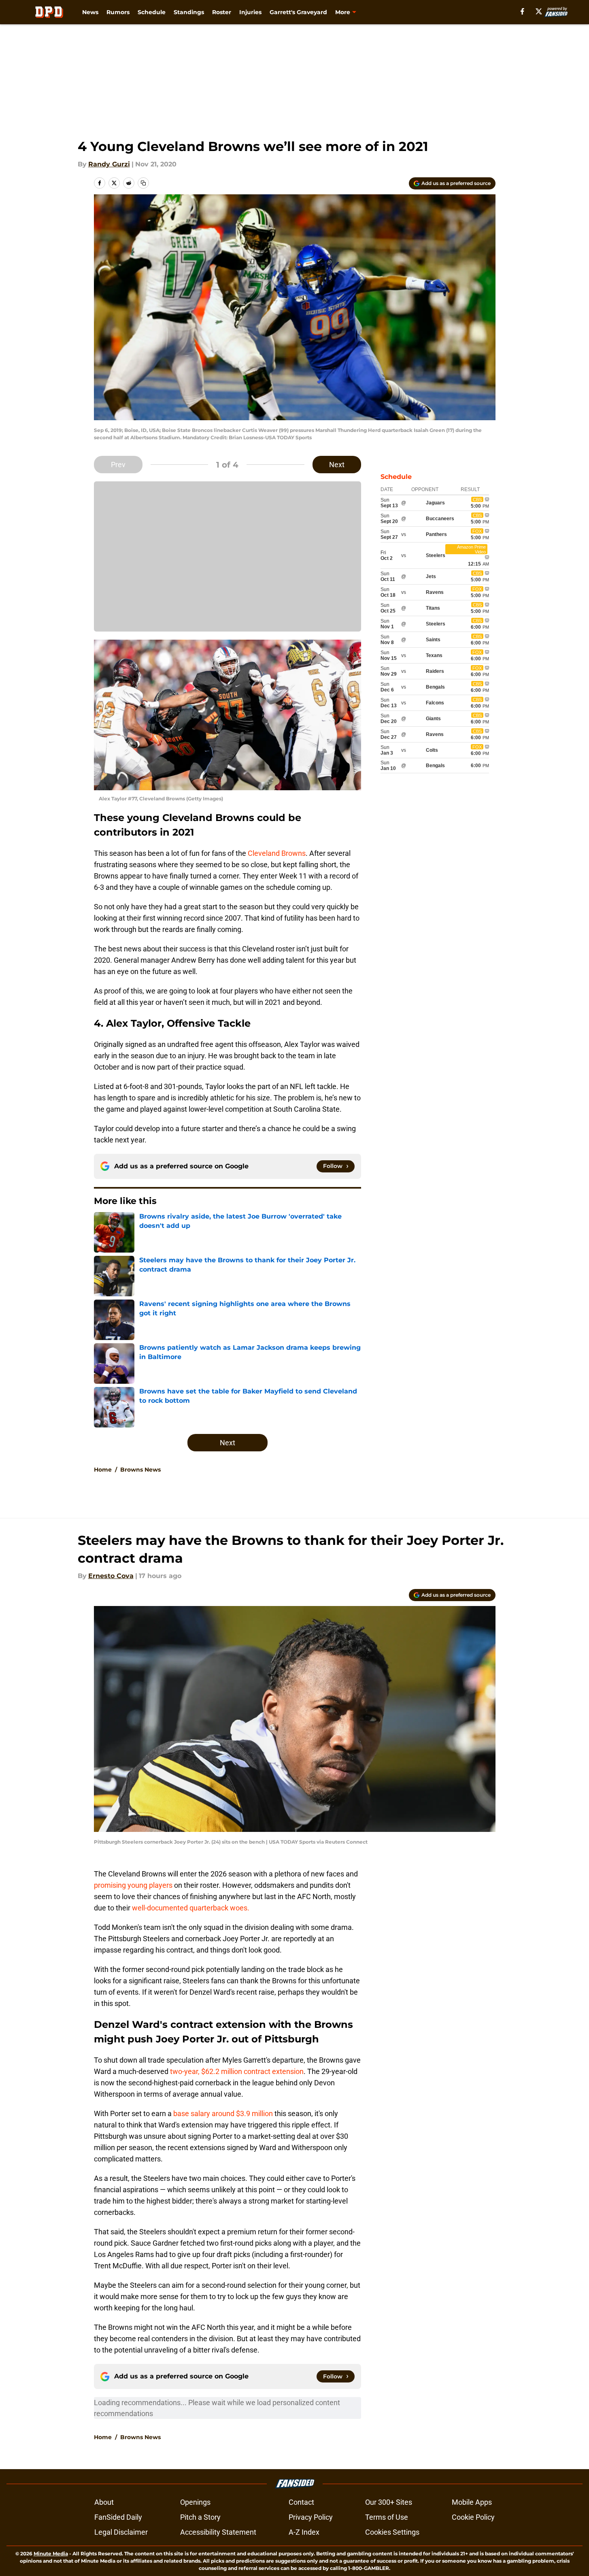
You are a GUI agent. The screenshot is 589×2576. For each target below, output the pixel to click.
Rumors (118, 12)
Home (103, 1470)
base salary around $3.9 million (223, 2113)
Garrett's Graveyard (298, 12)
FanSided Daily (118, 2517)
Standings (189, 12)
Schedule (152, 12)
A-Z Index (304, 2532)
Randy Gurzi (109, 164)
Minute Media (51, 2554)
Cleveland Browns (277, 853)
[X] (539, 11)
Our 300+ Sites (389, 2502)
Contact (301, 2502)
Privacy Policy (311, 2517)
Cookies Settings (392, 2532)
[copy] (143, 183)
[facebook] (522, 11)
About (104, 2502)
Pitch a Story (200, 2517)
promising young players (133, 1885)
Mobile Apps (472, 2502)
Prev (118, 465)
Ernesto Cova (111, 1576)
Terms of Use (387, 2517)
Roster (222, 12)
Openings (195, 2502)
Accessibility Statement (218, 2532)
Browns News (140, 1470)
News (90, 12)
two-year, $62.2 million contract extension (237, 2071)
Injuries (250, 12)
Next (337, 465)
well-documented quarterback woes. (191, 1908)
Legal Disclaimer (121, 2532)
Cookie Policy (473, 2517)
